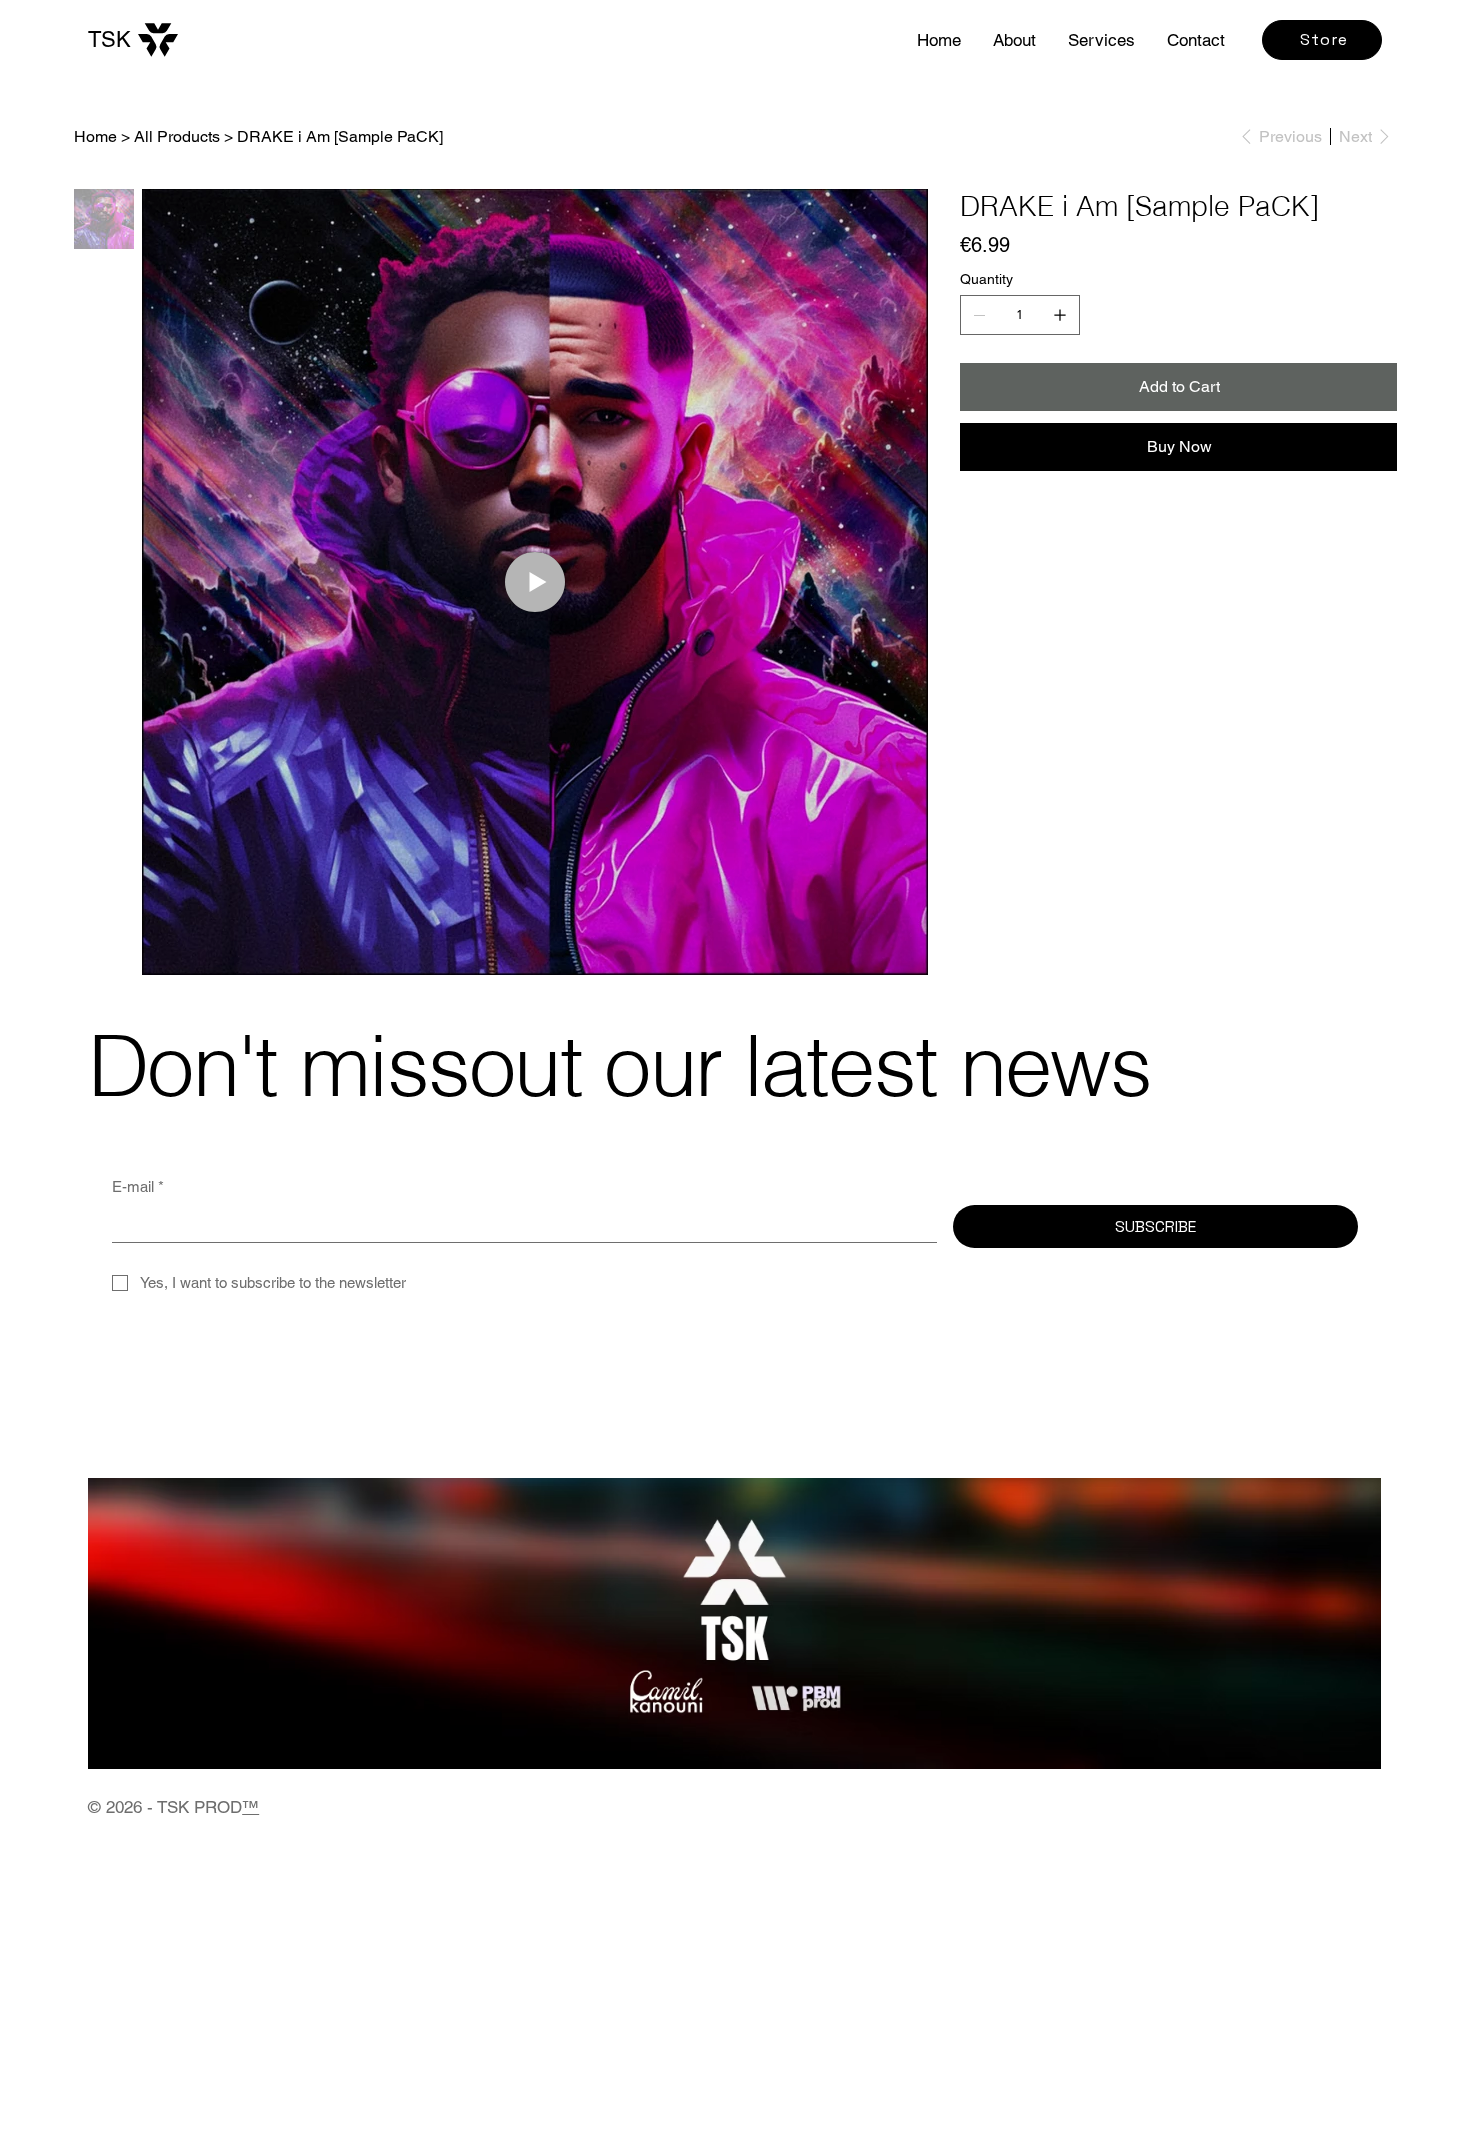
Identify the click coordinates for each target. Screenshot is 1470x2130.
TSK (109, 39)
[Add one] (1060, 315)
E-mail (138, 1186)
